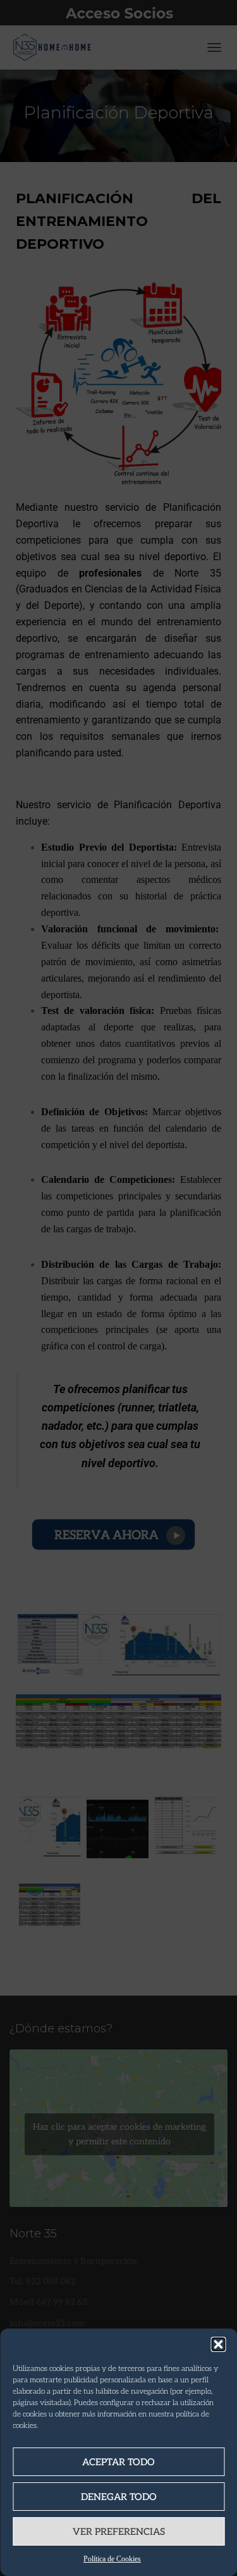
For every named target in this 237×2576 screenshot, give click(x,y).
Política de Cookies (112, 2559)
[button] (218, 2344)
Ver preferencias (119, 2532)
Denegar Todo (119, 2497)
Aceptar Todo (118, 2462)
